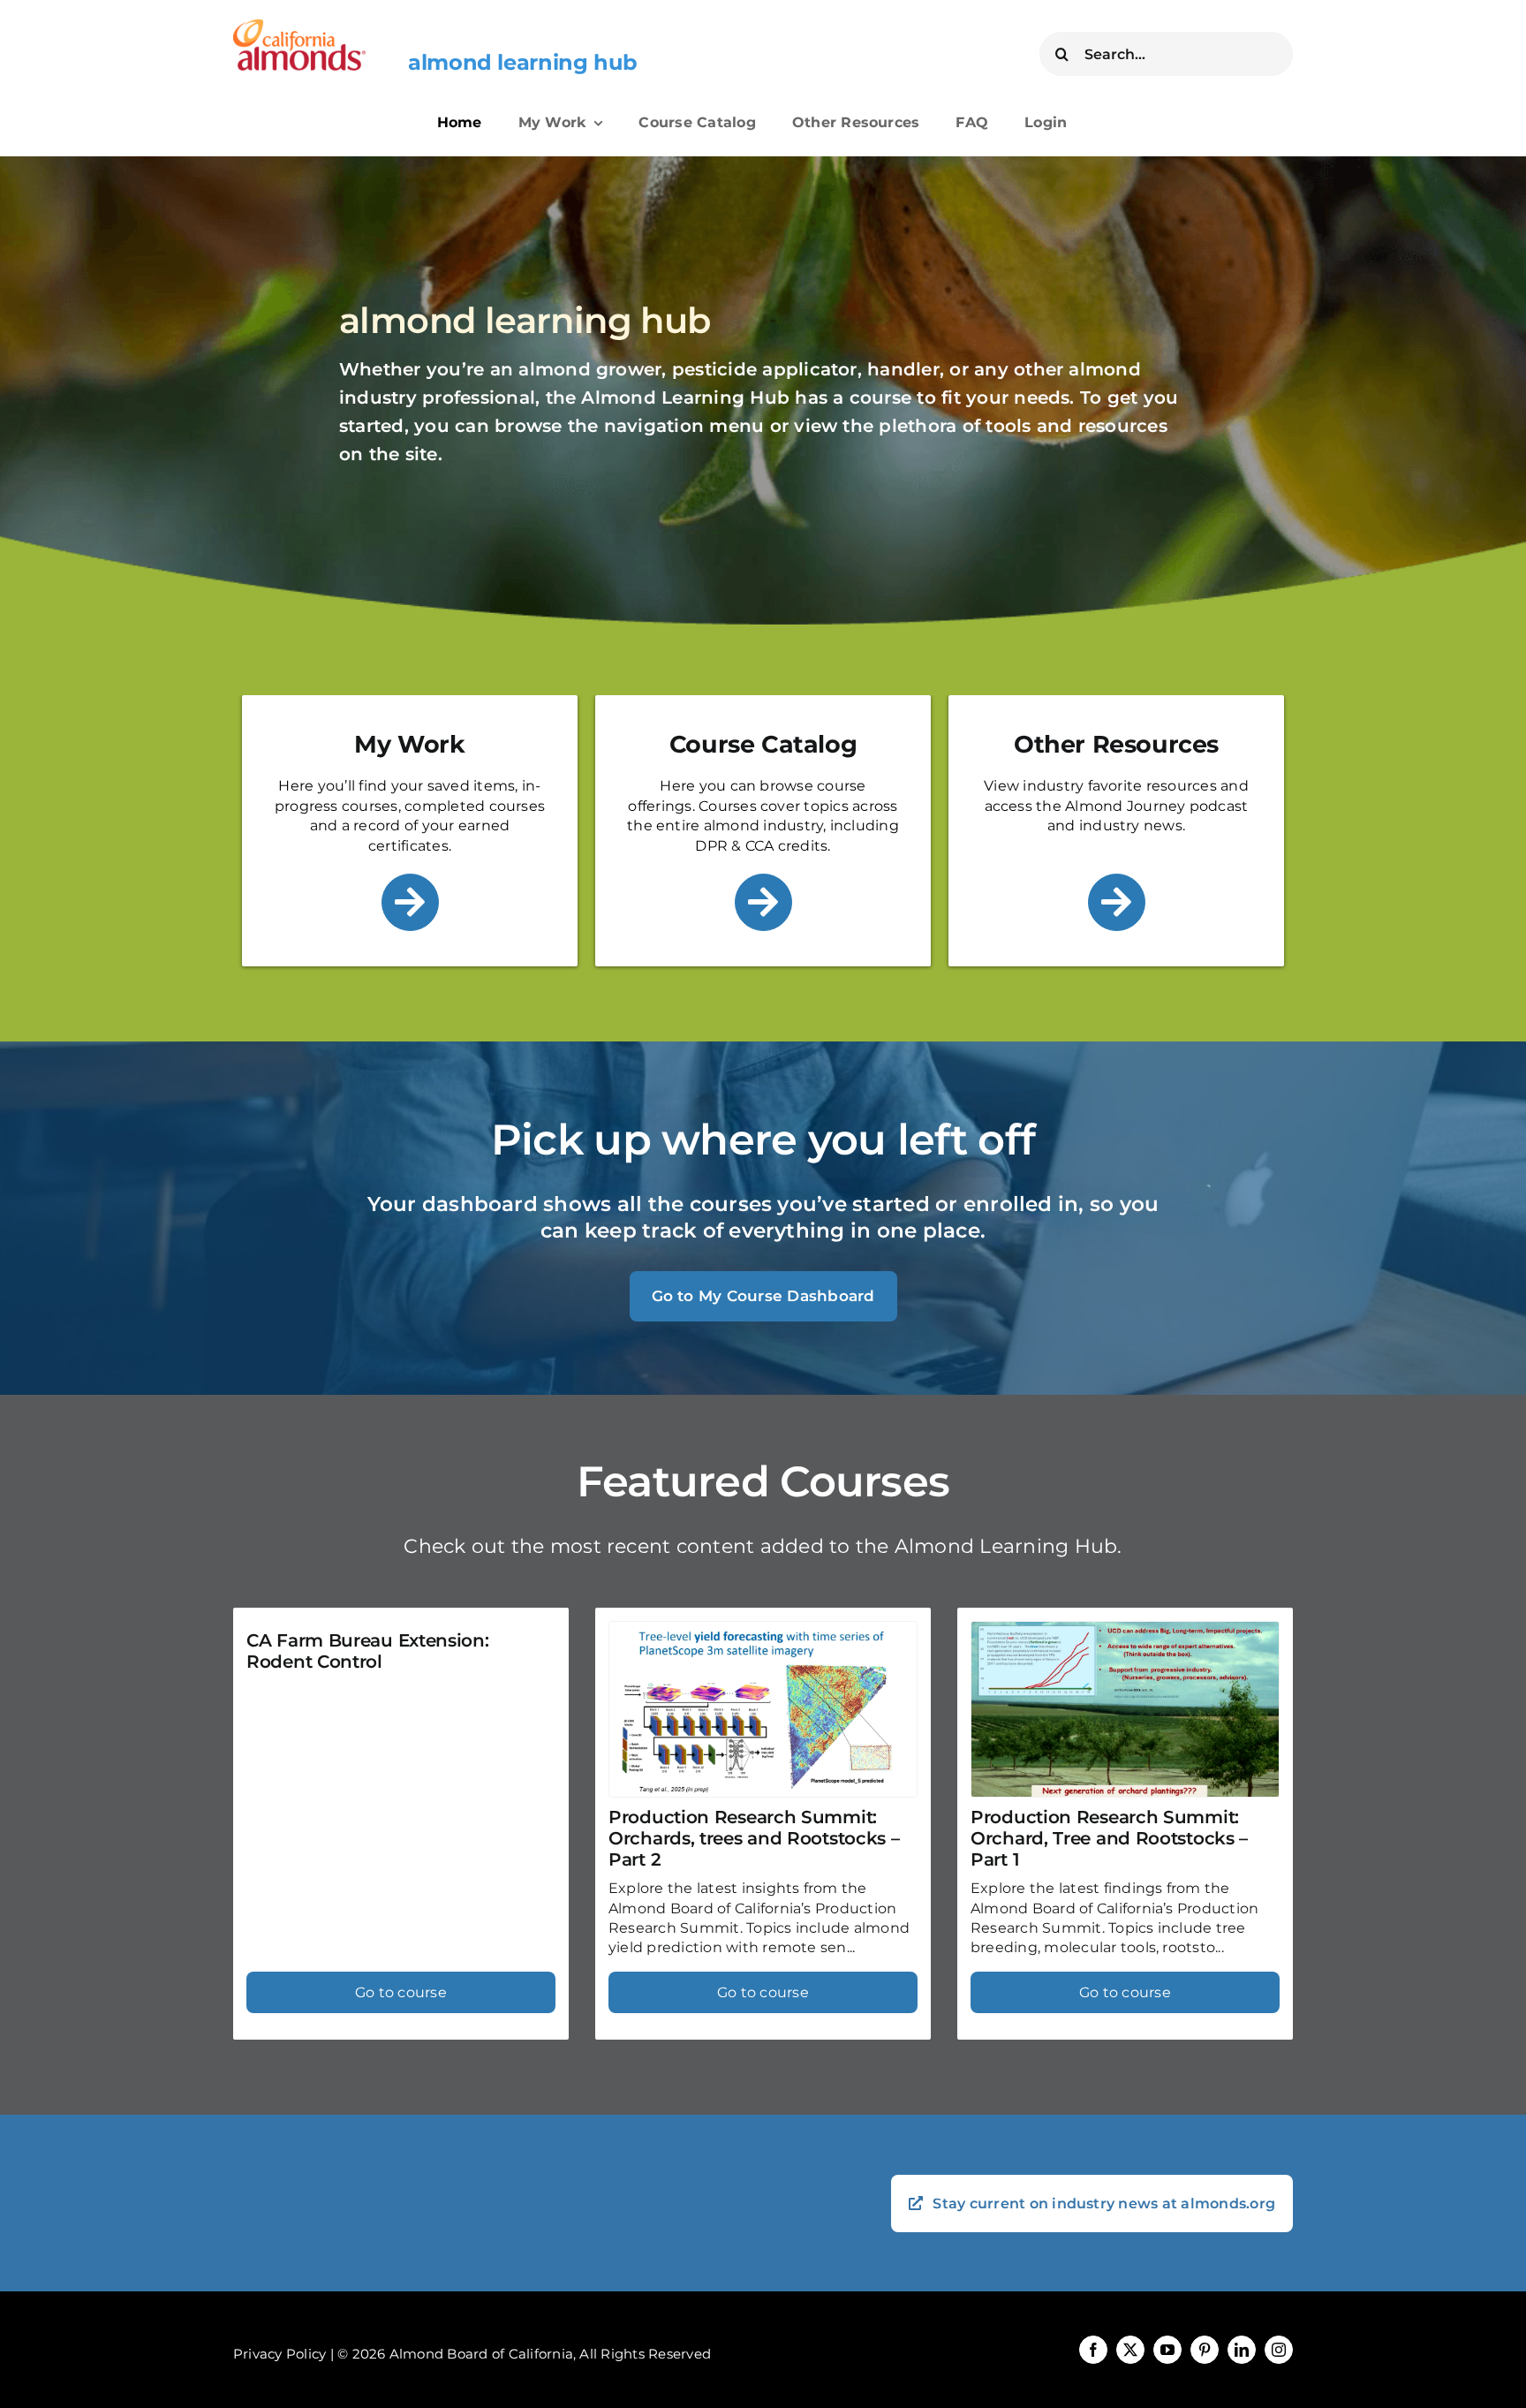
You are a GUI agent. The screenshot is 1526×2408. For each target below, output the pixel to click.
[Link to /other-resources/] (1117, 902)
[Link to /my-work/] (410, 902)
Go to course (401, 1992)
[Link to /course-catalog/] (763, 902)
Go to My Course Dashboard (763, 1296)
